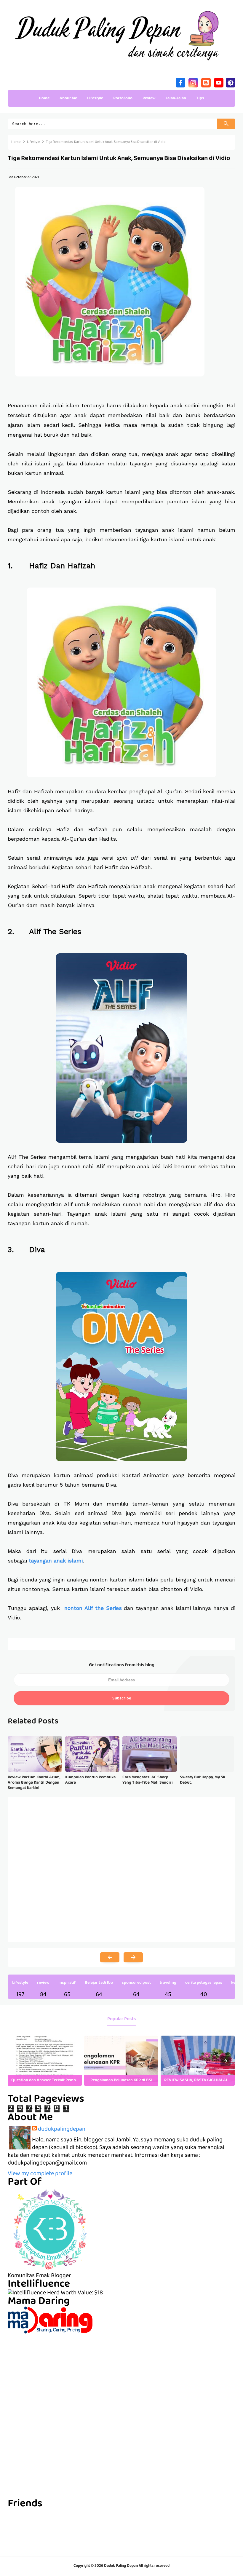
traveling (168, 1983)
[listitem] (45, 2061)
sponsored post (136, 1983)
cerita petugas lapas (204, 1983)
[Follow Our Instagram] (193, 82)
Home (44, 98)
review (43, 1983)
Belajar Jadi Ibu (99, 1983)
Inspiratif (67, 1983)
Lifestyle (20, 1983)
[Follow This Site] (206, 82)
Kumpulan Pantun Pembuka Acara (90, 1780)
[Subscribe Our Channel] (219, 82)
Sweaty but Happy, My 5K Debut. (203, 1780)
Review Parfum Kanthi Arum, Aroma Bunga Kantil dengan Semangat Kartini (34, 1783)
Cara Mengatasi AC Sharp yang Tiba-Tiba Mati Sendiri (148, 1780)
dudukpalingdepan (62, 2130)
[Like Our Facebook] (180, 82)
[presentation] (226, 2061)
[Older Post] (133, 1957)
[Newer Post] (110, 1957)
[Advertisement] (121, 2375)
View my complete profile (40, 2174)
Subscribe (122, 1699)
